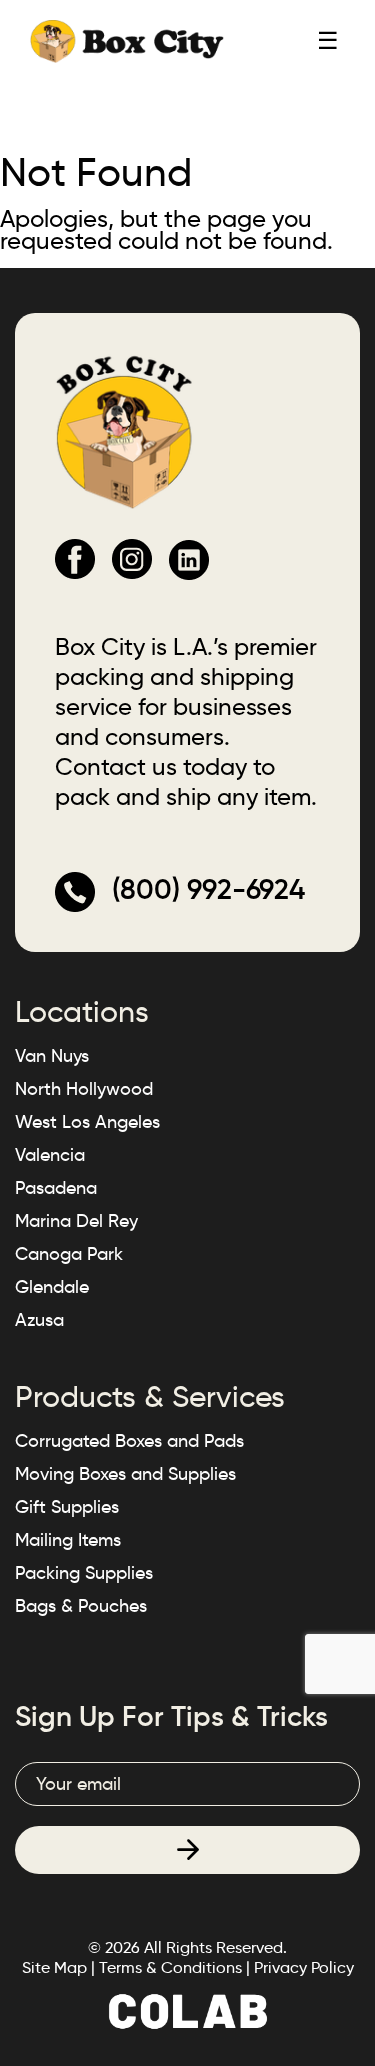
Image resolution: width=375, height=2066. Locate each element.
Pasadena (56, 1188)
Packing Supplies (84, 1573)
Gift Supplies (67, 1507)
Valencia (50, 1155)
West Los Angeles (87, 1122)
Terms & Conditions (170, 1967)
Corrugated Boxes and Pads (129, 1441)
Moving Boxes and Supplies (125, 1474)
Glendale (52, 1287)
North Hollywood (84, 1089)
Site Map (54, 1967)
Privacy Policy (304, 1967)
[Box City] (127, 40)
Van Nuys (52, 1056)
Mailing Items (68, 1540)
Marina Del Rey (76, 1221)
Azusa (39, 1320)
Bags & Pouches (81, 1606)
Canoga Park (69, 1254)
